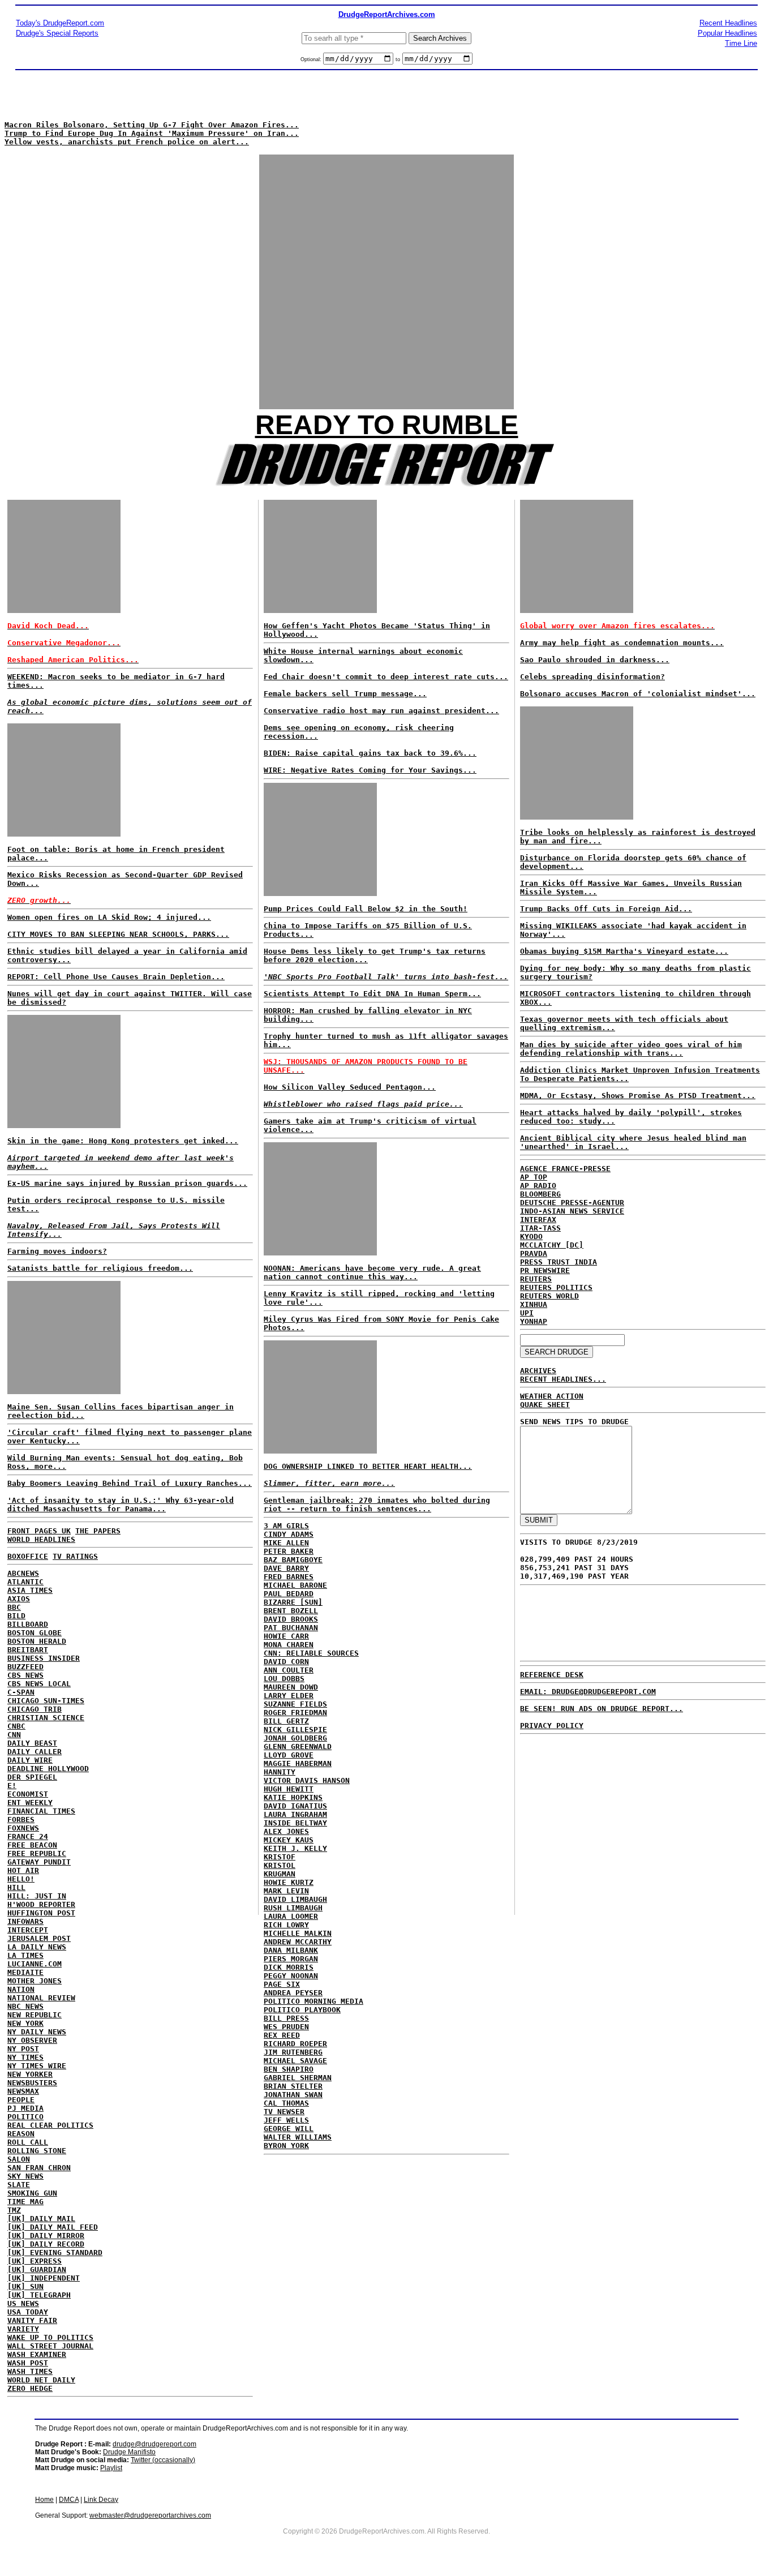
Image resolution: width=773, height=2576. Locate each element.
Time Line (741, 43)
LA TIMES (25, 1955)
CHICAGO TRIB (35, 1709)
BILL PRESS (286, 2018)
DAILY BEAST (32, 1743)
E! (12, 1786)
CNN (14, 1735)
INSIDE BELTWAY (295, 1823)
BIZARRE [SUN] (293, 1602)
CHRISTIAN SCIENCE (46, 1718)
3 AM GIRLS (286, 1526)
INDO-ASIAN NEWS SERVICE (572, 1211)
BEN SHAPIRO (289, 2069)
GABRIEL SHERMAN (298, 2078)
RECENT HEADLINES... (563, 1379)
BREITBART (28, 1650)
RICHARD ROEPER (295, 2044)
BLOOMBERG (540, 1194)
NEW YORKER (30, 2074)
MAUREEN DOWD (291, 1687)
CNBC (16, 1726)
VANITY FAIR (32, 2320)
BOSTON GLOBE (35, 1633)
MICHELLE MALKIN (298, 1933)
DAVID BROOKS (291, 1619)
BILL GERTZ (286, 1721)
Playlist (111, 2468)
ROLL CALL (28, 2142)
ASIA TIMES (30, 1590)
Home (44, 2500)
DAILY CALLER (35, 1752)
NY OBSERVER (32, 2040)
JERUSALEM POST (39, 1938)
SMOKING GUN (32, 2193)
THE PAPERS (98, 1531)
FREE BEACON (32, 1845)
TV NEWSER (284, 2112)
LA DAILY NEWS (37, 1947)
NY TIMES (25, 2057)
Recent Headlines (728, 23)
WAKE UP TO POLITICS (50, 2337)
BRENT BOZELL (291, 1611)
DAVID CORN (286, 1662)
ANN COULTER (289, 1670)
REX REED (282, 2035)
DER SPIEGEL (32, 1777)
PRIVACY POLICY (552, 1726)
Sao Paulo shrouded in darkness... (595, 660)
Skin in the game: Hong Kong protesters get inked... (123, 1141)
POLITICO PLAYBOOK (302, 2010)
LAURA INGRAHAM (295, 1814)
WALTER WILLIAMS (298, 2137)
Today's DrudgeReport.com (60, 23)
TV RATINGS (75, 1556)
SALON (19, 2159)
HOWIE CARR (286, 1636)
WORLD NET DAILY (41, 2380)
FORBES (21, 1820)
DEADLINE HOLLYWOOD (48, 1769)
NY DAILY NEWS (37, 2032)
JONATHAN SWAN (293, 2095)
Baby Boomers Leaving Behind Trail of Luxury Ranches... (130, 1483)
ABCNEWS (23, 1573)
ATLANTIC (25, 1582)
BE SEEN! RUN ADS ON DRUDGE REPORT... (602, 1709)
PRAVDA (534, 1253)
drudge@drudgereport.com (154, 2444)
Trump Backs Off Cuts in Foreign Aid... (606, 909)
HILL (16, 1887)
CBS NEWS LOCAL (39, 1684)
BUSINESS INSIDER (44, 1658)
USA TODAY (28, 2312)
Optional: (312, 59)
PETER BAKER (289, 1551)
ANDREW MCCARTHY (298, 1942)
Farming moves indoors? (57, 1251)
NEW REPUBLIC (35, 2015)
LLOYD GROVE (289, 1755)
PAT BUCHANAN (291, 1628)
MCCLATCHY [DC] (552, 1245)
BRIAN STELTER (293, 2086)
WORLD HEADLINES (41, 1539)
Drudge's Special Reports (57, 33)
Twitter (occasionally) (163, 2460)
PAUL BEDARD (289, 1594)
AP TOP (534, 1177)
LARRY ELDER (289, 1696)
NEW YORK (25, 2023)
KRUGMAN (280, 1874)
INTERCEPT (28, 1930)
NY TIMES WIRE (37, 2066)
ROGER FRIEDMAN (295, 1713)
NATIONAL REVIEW (41, 1998)
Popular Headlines (727, 33)
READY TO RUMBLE (387, 425)
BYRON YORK (286, 2146)
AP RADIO (538, 1186)
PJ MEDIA (25, 2108)
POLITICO (25, 2117)
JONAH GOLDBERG (295, 1738)
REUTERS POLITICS (556, 1287)
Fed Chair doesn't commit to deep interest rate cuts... (386, 677)
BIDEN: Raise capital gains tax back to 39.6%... (370, 753)
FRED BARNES (289, 1577)
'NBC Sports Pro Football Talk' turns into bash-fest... (386, 977)
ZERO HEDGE (30, 2388)
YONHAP (534, 1321)
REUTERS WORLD (549, 1296)
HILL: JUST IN (37, 1896)
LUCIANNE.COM (35, 1964)
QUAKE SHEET (545, 1405)
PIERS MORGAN (291, 1959)
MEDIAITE (25, 1972)
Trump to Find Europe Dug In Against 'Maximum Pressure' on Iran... (152, 133)
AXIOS (19, 1599)
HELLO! (21, 1879)
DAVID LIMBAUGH (295, 1899)
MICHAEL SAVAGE (295, 2061)
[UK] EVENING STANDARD (55, 2253)
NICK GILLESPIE (295, 1730)
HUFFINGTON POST (41, 1913)
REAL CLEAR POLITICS (50, 2125)
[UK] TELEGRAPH (39, 2295)
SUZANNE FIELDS (295, 1704)
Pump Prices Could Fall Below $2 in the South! (366, 909)
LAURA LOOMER (291, 1916)
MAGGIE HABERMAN (298, 1763)
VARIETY (23, 2329)
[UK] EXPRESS (35, 2261)
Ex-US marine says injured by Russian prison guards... (127, 1183)
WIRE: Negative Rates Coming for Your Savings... (370, 770)
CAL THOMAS (286, 2103)
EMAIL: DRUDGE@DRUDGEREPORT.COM (588, 1692)
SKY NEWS (25, 2176)
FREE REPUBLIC (37, 1853)
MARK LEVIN (286, 1891)
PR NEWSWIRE (545, 1270)
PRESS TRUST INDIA (559, 1262)
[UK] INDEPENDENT (44, 2278)
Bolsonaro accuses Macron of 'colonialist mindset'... (638, 694)
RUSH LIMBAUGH (293, 1908)
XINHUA (534, 1304)
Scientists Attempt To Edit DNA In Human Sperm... (372, 994)
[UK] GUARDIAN (37, 2269)
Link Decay (101, 2500)
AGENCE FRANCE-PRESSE (565, 1169)
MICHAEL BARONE (295, 1585)
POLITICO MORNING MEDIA (314, 2001)
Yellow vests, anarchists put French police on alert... (127, 142)
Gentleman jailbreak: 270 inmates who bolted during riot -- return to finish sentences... (377, 1505)
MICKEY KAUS (289, 1840)
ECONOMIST (28, 1794)
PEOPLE (21, 2100)
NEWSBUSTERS (32, 2083)
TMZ (14, 2210)
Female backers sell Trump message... (345, 694)
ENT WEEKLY (30, 1803)
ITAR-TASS (540, 1228)
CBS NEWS (25, 1675)
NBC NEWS (25, 2006)
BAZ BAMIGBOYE (293, 1560)
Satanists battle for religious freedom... (100, 1268)
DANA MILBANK (291, 1950)
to (398, 59)
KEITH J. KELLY (295, 1848)
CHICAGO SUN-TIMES (46, 1701)
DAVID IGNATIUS (295, 1806)
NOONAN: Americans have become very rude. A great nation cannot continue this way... (372, 1272)
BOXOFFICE (28, 1556)
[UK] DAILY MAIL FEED (53, 2227)
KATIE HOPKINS (293, 1797)
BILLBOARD (28, 1624)
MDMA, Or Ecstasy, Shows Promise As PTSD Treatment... (638, 1096)
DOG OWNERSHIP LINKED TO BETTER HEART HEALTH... (368, 1466)
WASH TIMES (30, 2371)
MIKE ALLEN (286, 1543)
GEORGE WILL (289, 2129)
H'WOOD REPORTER (41, 1904)
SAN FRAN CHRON (39, 2168)
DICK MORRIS (289, 1967)
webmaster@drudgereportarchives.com (150, 2515)
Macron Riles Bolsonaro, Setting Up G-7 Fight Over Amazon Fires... (152, 125)
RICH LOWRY (286, 1925)
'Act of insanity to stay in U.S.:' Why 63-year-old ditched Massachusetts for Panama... (121, 1505)
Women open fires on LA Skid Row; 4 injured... (109, 917)
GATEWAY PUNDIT (39, 1862)
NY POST (23, 2049)
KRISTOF (280, 1857)
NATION (21, 1989)
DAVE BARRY (286, 1568)
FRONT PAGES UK (39, 1531)
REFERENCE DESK (552, 1675)
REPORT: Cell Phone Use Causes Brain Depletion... (116, 977)
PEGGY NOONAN (291, 1976)
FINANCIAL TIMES (41, 1811)
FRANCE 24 (28, 1836)
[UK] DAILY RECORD (46, 2244)
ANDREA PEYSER (293, 1993)
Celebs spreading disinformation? (592, 677)
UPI (527, 1313)
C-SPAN (21, 1692)
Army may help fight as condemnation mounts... (622, 643)
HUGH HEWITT (289, 1789)
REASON (21, 2134)
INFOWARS (25, 1921)
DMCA (69, 2500)
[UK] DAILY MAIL (41, 2219)
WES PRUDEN (286, 2027)
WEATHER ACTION (552, 1396)
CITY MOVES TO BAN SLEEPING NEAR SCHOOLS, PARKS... (118, 934)
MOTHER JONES (35, 1981)
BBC (14, 1607)
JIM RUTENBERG (293, 2052)
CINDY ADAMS (289, 1534)
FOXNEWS (23, 1828)
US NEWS (23, 2303)
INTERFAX (538, 1220)
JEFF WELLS (286, 2120)
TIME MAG (25, 2202)
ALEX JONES (286, 1831)
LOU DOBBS (284, 1679)
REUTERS (536, 1279)
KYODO (531, 1236)
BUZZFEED (25, 1667)
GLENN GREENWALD (298, 1746)
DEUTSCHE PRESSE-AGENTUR (572, 1203)
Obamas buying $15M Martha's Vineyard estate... (624, 951)
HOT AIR (23, 1870)
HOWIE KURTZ (289, 1882)
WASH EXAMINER (37, 2354)
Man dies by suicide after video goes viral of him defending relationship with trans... (631, 1049)
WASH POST (28, 2363)
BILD (16, 1616)
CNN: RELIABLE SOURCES (311, 1653)
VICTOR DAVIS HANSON (307, 1780)
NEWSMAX (23, 2091)
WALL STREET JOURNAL (50, 2346)
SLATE (19, 2185)
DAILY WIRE (30, 1760)
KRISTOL (280, 1865)
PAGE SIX (282, 1984)
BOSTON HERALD (37, 1641)
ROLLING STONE (37, 2151)
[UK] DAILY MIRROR (46, 2236)
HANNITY (280, 1772)
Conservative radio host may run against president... (381, 711)
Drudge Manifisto (129, 2452)
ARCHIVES (538, 1371)
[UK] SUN (25, 2286)
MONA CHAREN (289, 1645)
